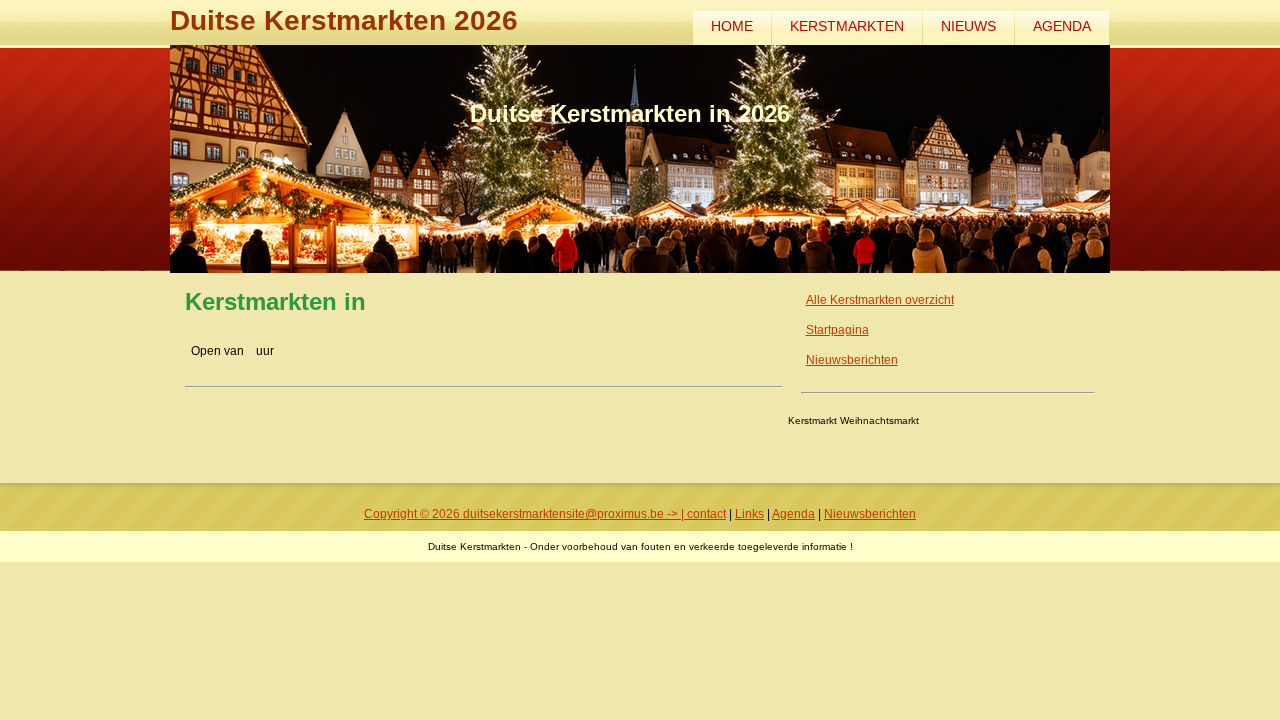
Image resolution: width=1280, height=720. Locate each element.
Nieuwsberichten (852, 360)
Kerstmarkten (847, 26)
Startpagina (837, 330)
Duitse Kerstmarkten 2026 (344, 20)
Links (749, 514)
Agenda (1062, 26)
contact (706, 514)
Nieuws (968, 26)
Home (732, 26)
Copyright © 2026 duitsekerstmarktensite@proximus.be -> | (525, 514)
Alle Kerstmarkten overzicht (880, 300)
